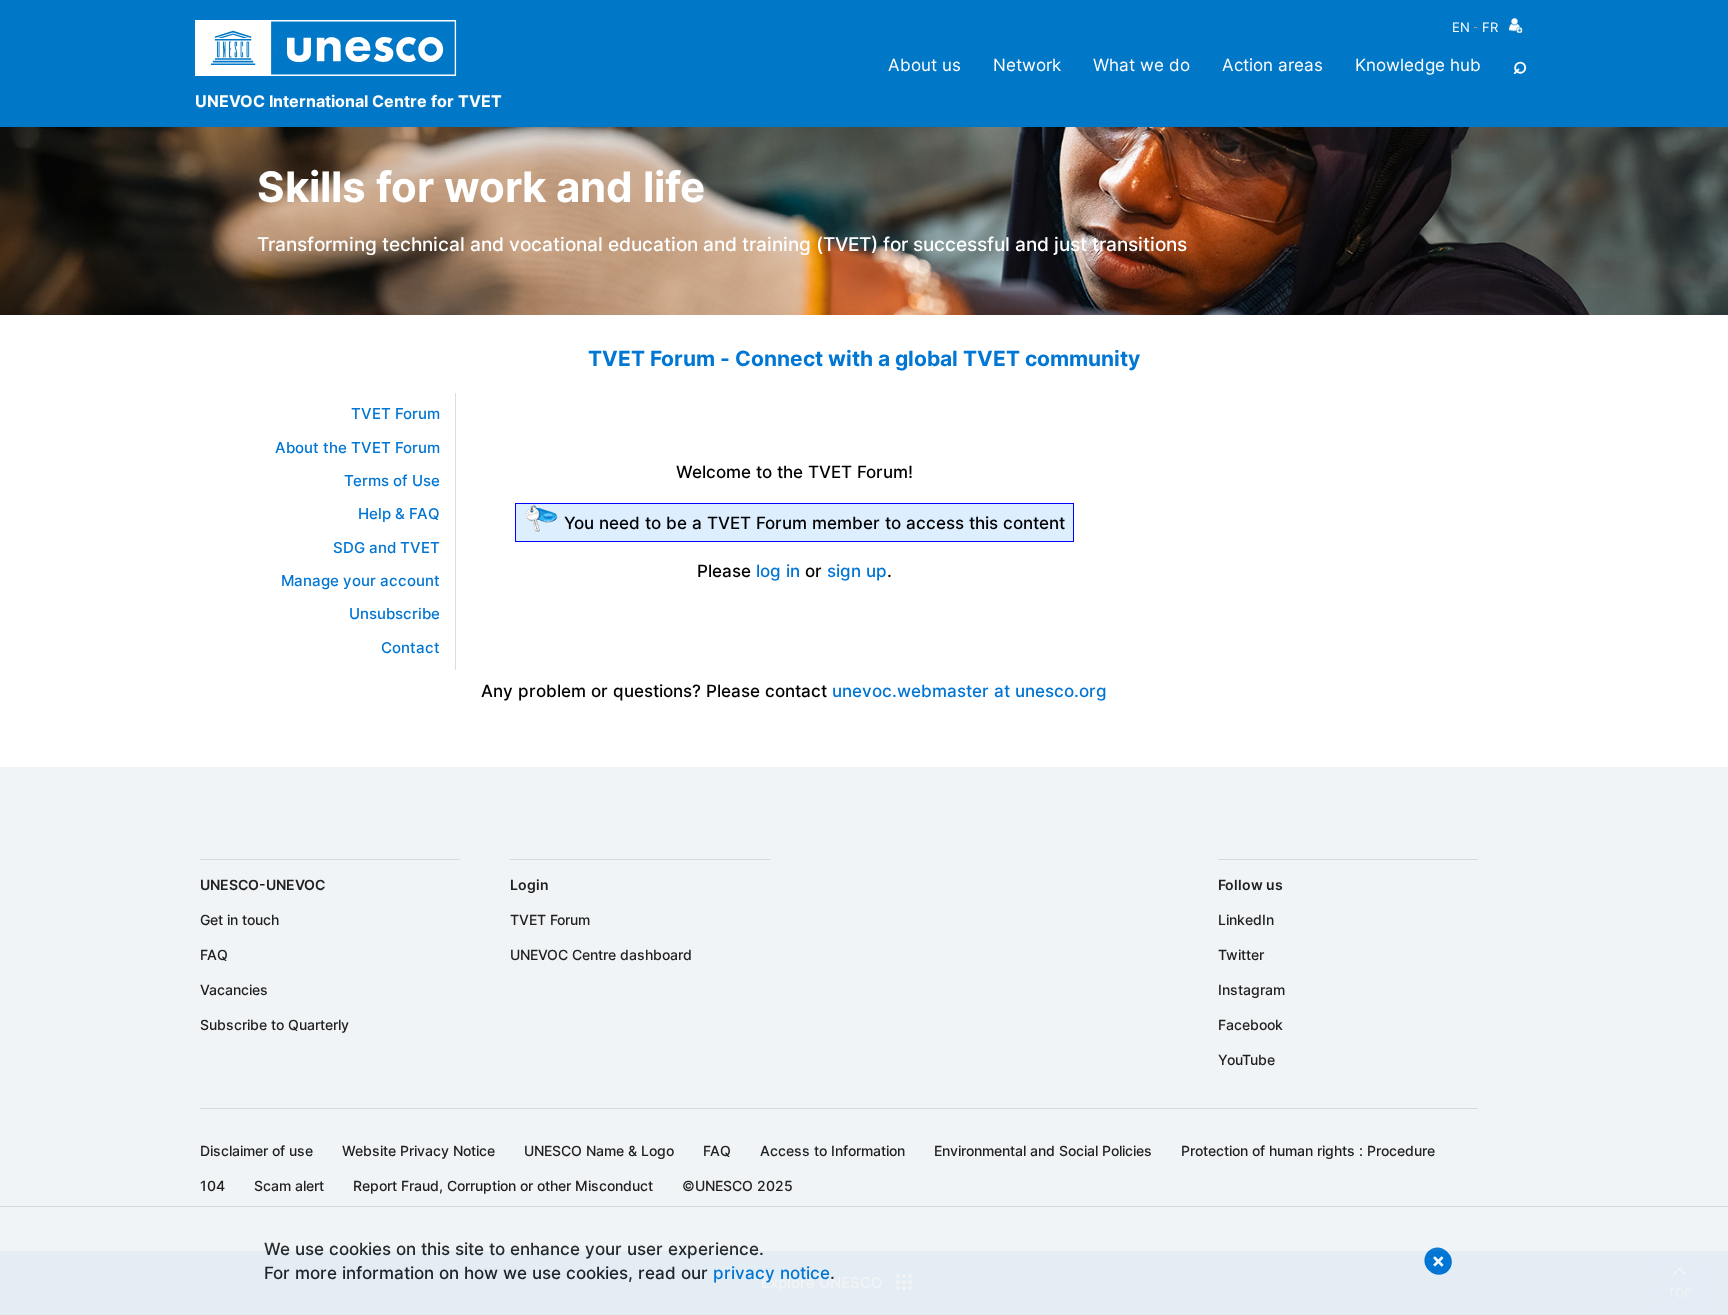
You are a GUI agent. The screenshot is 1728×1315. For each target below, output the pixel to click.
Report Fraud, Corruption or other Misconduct (503, 1185)
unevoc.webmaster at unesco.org (969, 690)
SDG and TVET (386, 548)
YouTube (1246, 1059)
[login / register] (1515, 30)
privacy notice (771, 1272)
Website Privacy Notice (418, 1150)
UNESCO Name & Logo (599, 1150)
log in (778, 570)
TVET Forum (395, 414)
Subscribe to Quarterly (274, 1024)
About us (924, 64)
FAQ (214, 954)
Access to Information (832, 1150)
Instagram (1251, 989)
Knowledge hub (1418, 64)
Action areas (1272, 64)
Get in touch (239, 919)
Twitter (1241, 954)
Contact (410, 648)
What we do (1141, 64)
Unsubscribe (394, 614)
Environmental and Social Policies (1043, 1150)
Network (1027, 64)
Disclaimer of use (256, 1150)
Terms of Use (392, 481)
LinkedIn (1246, 919)
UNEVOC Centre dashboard (601, 954)
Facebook (1250, 1024)
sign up (857, 570)
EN (1461, 27)
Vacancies (234, 989)
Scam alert (289, 1185)
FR (1490, 27)
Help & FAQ (399, 514)
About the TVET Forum (357, 448)
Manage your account (360, 581)
